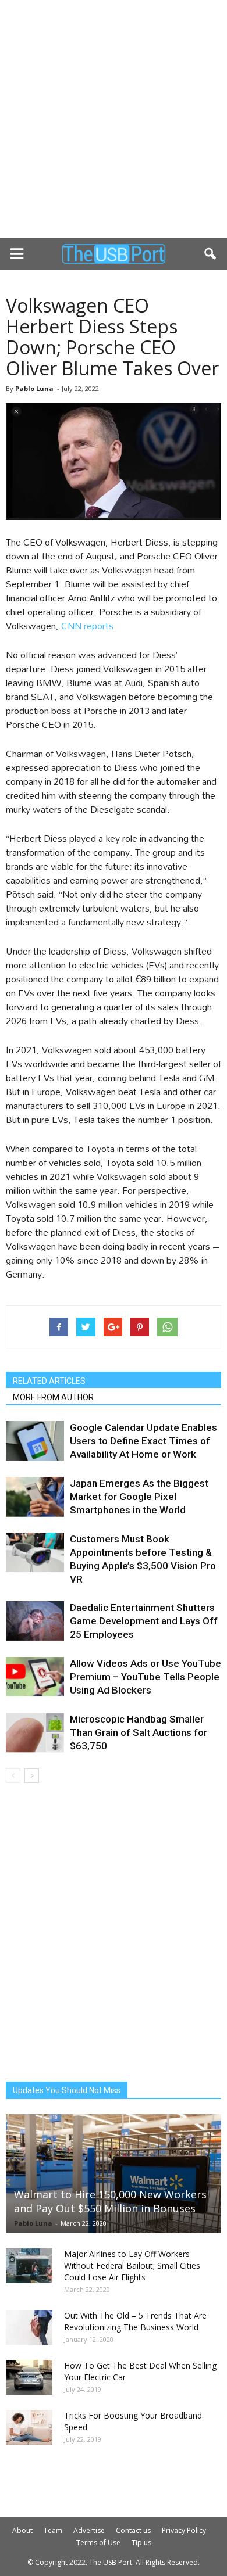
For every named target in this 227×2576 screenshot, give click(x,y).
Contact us (133, 2530)
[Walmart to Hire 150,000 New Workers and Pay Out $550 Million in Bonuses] (114, 2174)
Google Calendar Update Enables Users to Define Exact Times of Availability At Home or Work (143, 1441)
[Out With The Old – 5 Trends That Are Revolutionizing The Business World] (29, 2327)
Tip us (141, 2543)
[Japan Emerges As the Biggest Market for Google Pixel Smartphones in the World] (35, 1497)
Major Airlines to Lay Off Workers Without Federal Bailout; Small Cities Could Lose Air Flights (132, 2265)
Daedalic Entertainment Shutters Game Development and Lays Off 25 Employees (144, 1621)
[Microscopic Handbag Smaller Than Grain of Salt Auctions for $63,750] (35, 1733)
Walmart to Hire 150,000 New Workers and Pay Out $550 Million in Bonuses (110, 2201)
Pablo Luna (34, 388)
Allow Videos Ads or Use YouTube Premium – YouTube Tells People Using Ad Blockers (146, 1677)
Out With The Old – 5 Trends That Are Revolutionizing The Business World (135, 2321)
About (22, 2530)
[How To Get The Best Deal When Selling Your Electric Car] (29, 2377)
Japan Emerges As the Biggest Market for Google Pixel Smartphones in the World (139, 1497)
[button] (211, 254)
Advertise (89, 2530)
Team (53, 2530)
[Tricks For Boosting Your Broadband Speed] (29, 2427)
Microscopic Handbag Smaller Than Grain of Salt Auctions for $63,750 (139, 1732)
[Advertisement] (114, 119)
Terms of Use (98, 2543)
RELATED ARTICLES (49, 1381)
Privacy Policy (184, 2530)
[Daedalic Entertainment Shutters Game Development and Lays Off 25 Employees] (35, 1621)
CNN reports (87, 625)
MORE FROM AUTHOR (53, 1397)
